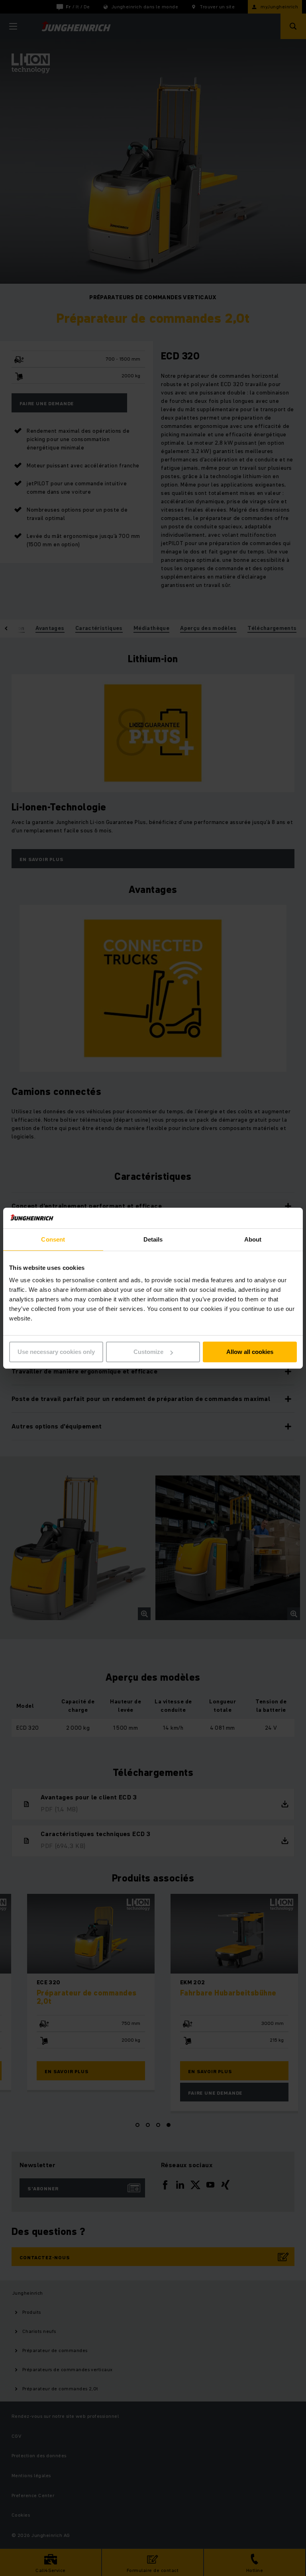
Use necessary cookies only (56, 1352)
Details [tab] (153, 1239)
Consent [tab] (53, 1239)
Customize (148, 1352)
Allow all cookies (250, 1352)
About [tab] (253, 1239)
